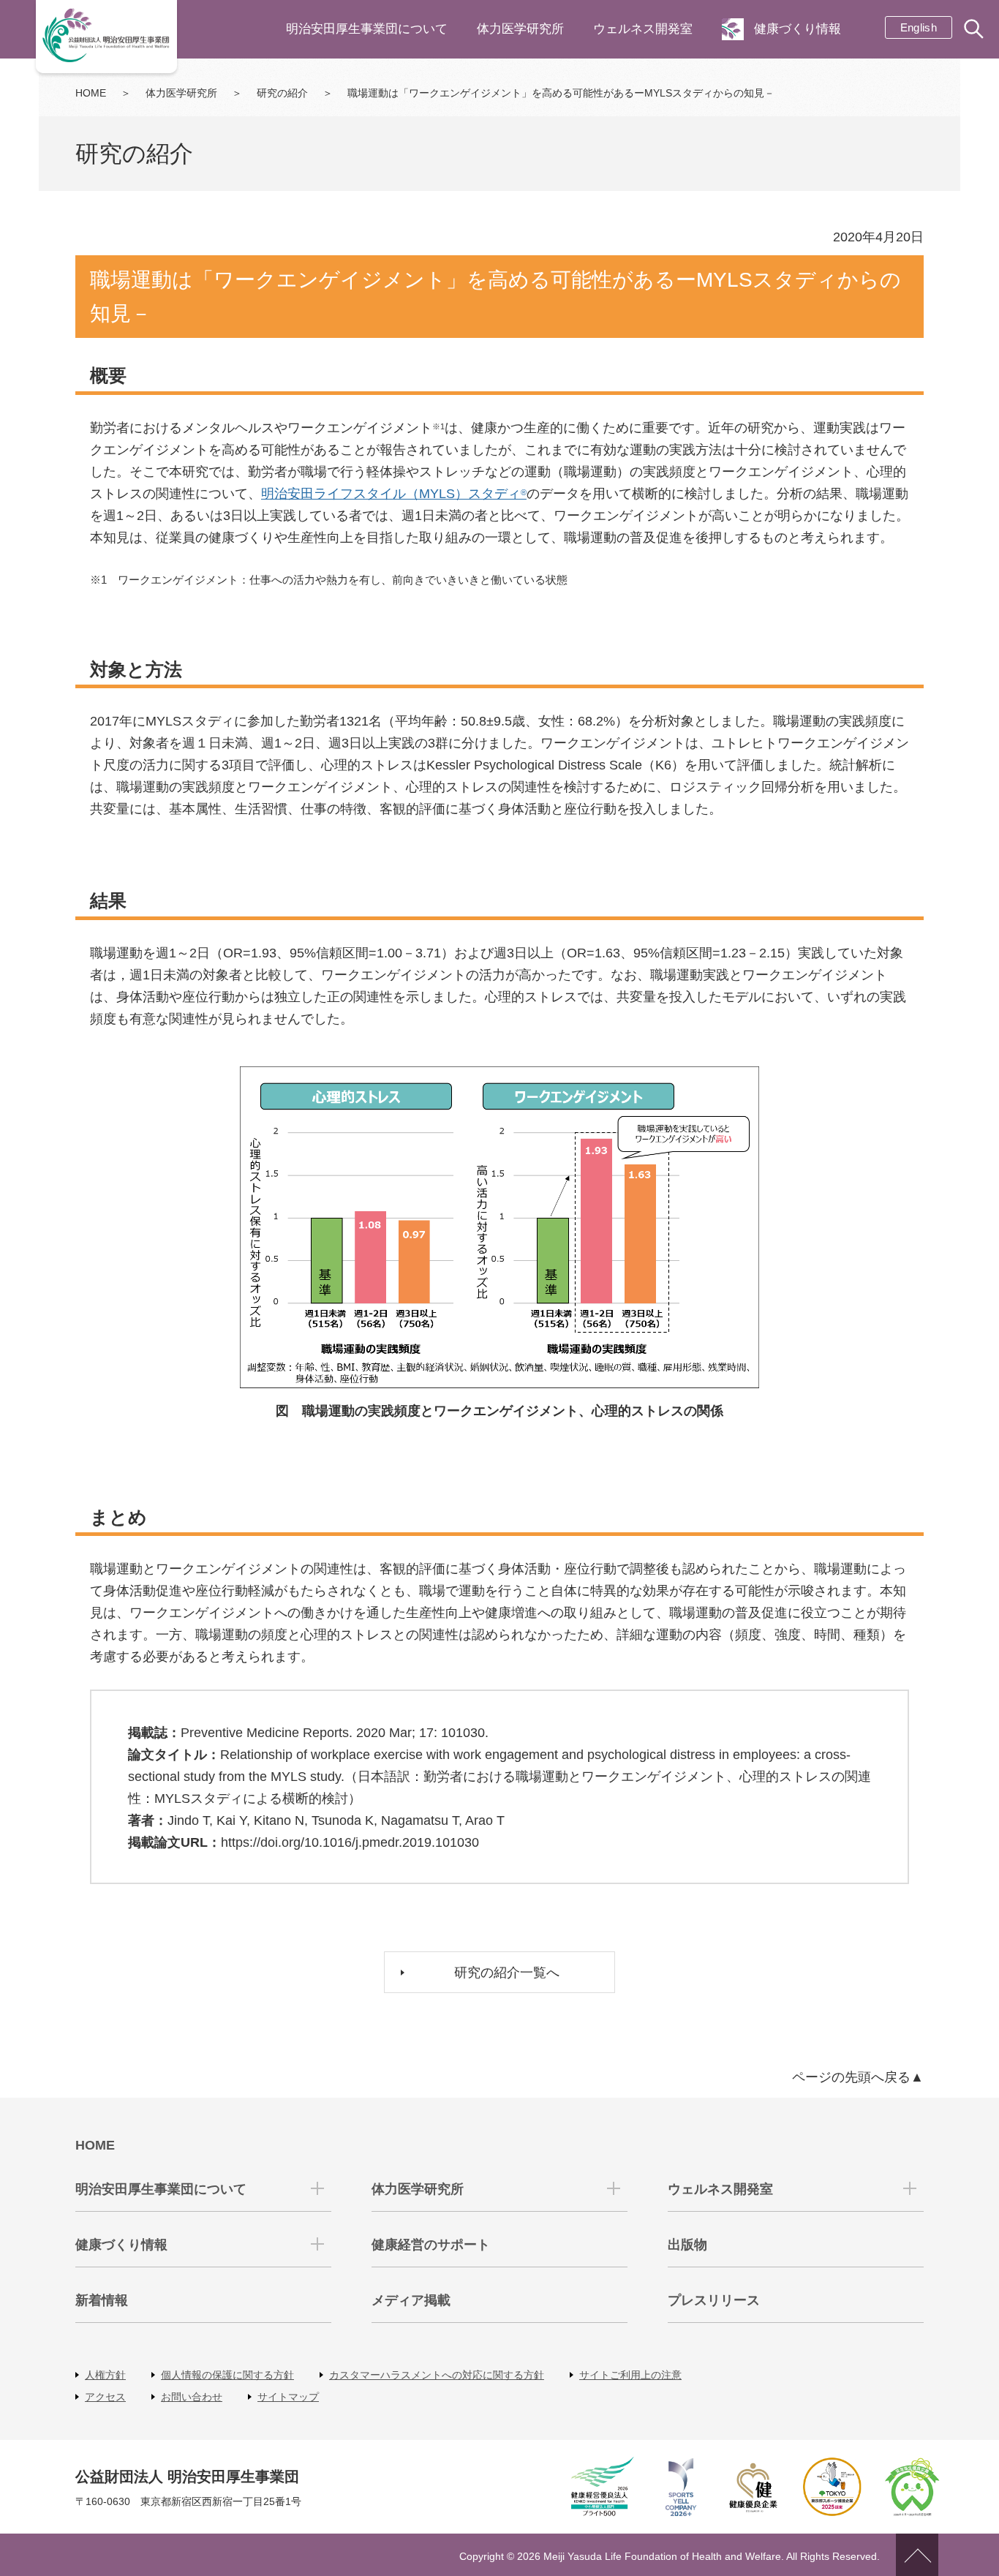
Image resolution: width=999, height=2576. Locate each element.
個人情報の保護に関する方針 (227, 2375)
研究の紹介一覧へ (507, 1973)
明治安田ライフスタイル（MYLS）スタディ (394, 494)
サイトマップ (288, 2397)
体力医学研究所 (520, 29)
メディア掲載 (411, 2300)
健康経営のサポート (431, 2245)
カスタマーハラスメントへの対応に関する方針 (437, 2375)
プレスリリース (714, 2300)
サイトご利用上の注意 (630, 2375)
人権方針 (105, 2375)
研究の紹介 (282, 93)
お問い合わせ (192, 2397)
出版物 (687, 2245)
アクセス (105, 2397)
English (919, 27)
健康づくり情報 (798, 29)
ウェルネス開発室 (643, 29)
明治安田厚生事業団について (367, 29)
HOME (91, 93)
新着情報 (102, 2300)
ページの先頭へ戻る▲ (858, 2077)
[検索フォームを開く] (975, 30)
